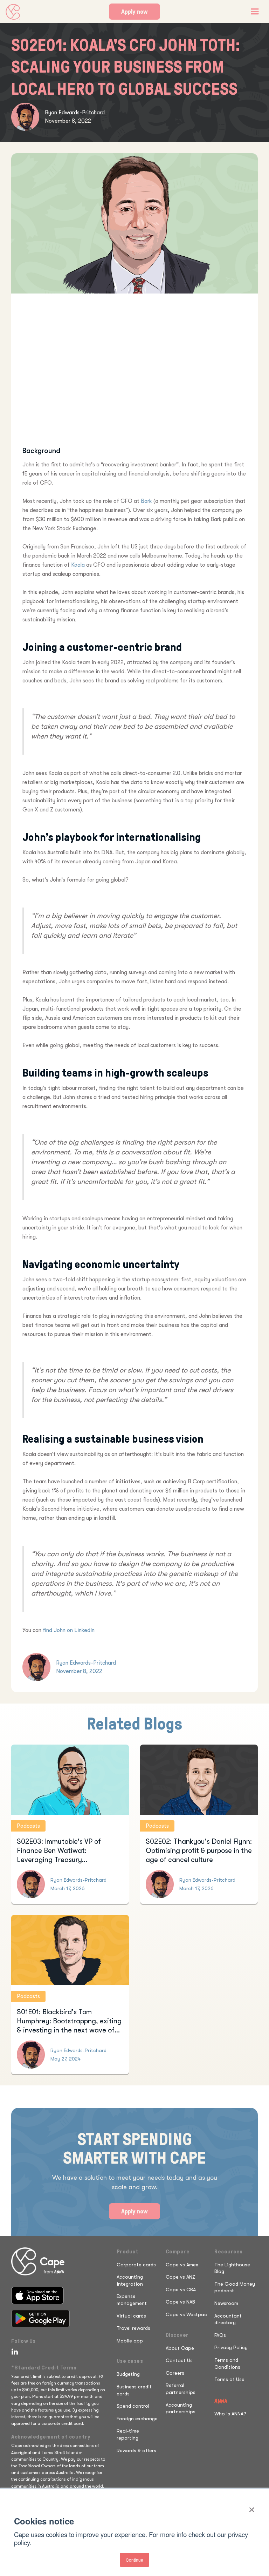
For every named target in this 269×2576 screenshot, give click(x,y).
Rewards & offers (136, 2450)
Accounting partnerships (181, 2408)
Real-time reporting (128, 2434)
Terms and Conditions (227, 2363)
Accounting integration (130, 2280)
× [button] (252, 2507)
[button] (255, 12)
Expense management (132, 2300)
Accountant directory (228, 2319)
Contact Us (179, 2360)
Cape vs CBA (181, 2290)
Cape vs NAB (180, 2302)
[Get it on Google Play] (40, 2318)
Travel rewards (133, 2328)
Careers (175, 2373)
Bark (146, 501)
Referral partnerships (181, 2389)
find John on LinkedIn (69, 1630)
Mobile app (130, 2341)
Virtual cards (131, 2316)
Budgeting (128, 2374)
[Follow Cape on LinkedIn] (13, 2352)
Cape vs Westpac (186, 2314)
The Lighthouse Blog (232, 2268)
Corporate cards (136, 2265)
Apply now (134, 12)
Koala (78, 565)
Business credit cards (134, 2390)
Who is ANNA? (230, 2414)
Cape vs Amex (182, 2265)
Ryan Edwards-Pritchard (75, 113)
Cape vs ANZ (180, 2277)
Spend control (133, 2406)
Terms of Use (229, 2379)
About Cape (180, 2348)
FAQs (220, 2335)
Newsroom (226, 2303)
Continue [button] (134, 2560)
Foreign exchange (137, 2419)
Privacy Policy (231, 2347)
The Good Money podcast (235, 2287)
